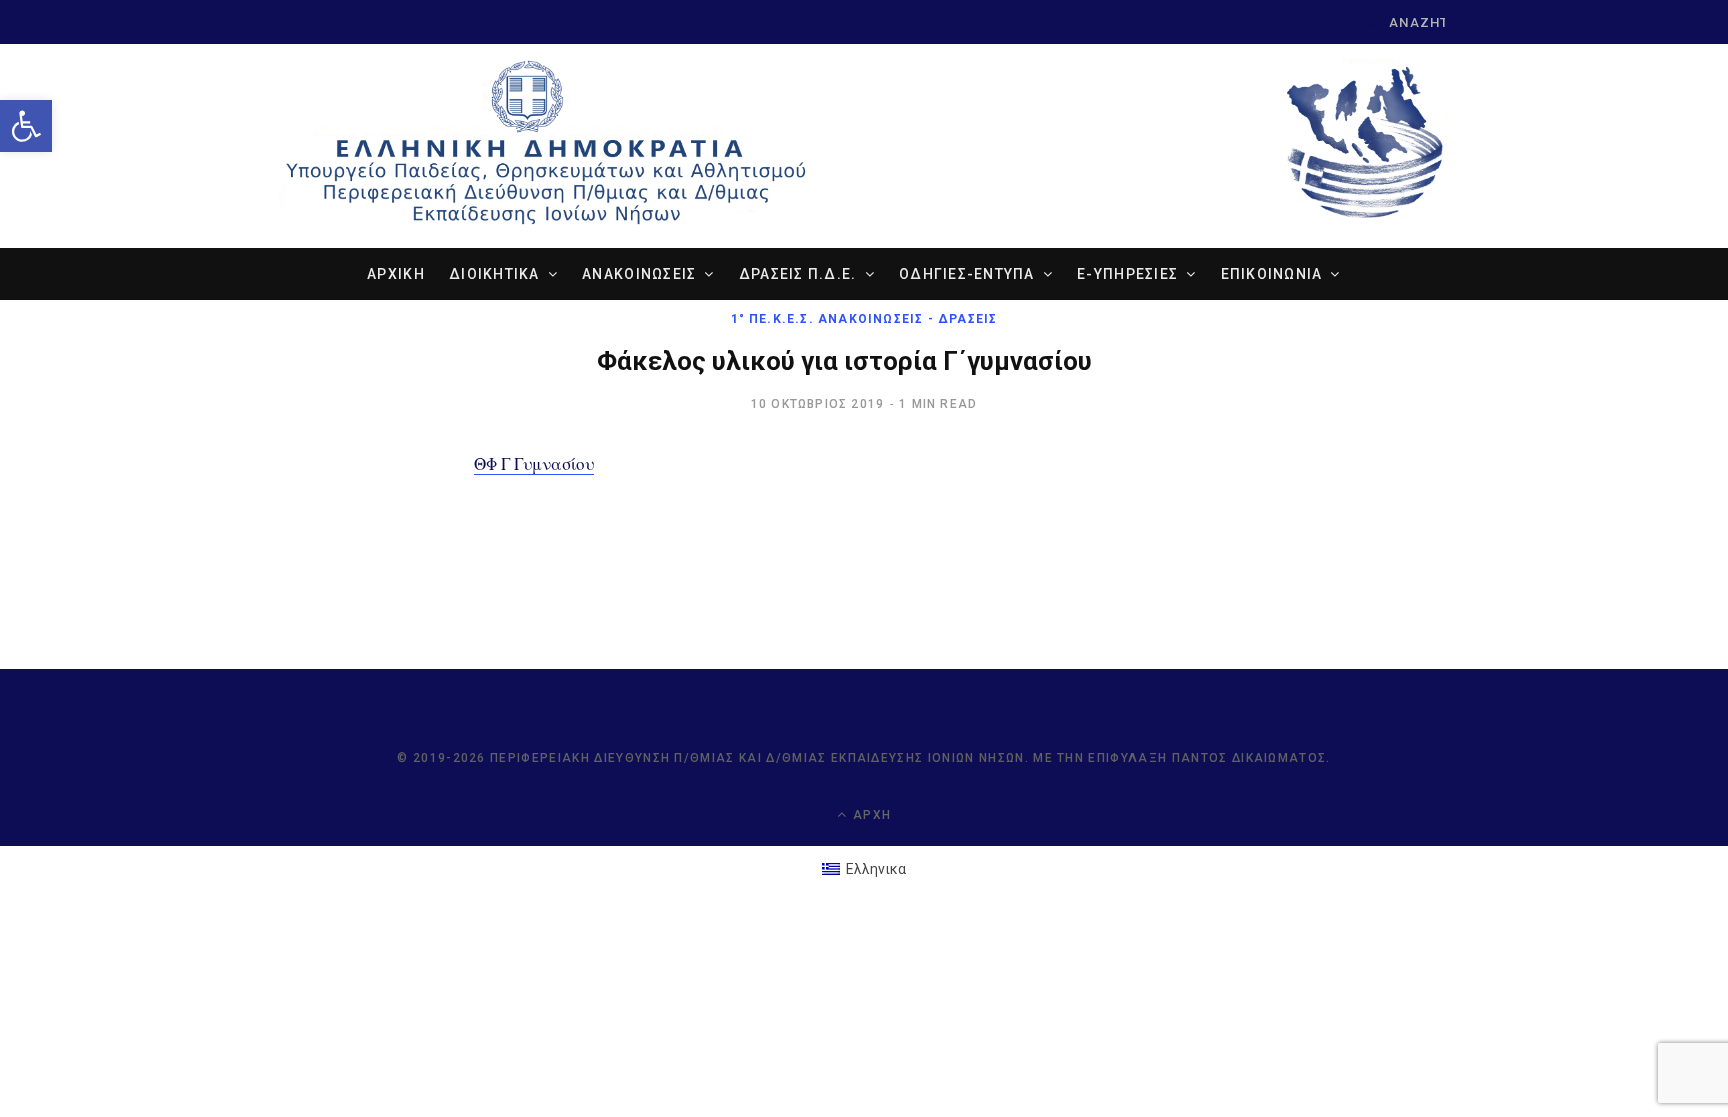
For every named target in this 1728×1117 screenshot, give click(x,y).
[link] (26, 126)
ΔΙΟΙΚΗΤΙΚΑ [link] (494, 274)
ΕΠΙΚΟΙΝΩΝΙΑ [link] (1272, 274)
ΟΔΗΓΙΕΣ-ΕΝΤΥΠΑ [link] (967, 274)
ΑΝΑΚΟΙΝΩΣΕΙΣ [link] (639, 274)
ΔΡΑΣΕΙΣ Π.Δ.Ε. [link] (798, 274)
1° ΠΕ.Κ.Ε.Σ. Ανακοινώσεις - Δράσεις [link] (864, 319)
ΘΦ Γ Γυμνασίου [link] (534, 463)
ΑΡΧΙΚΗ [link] (396, 274)
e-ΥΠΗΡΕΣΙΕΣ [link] (1127, 274)
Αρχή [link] (870, 815)
